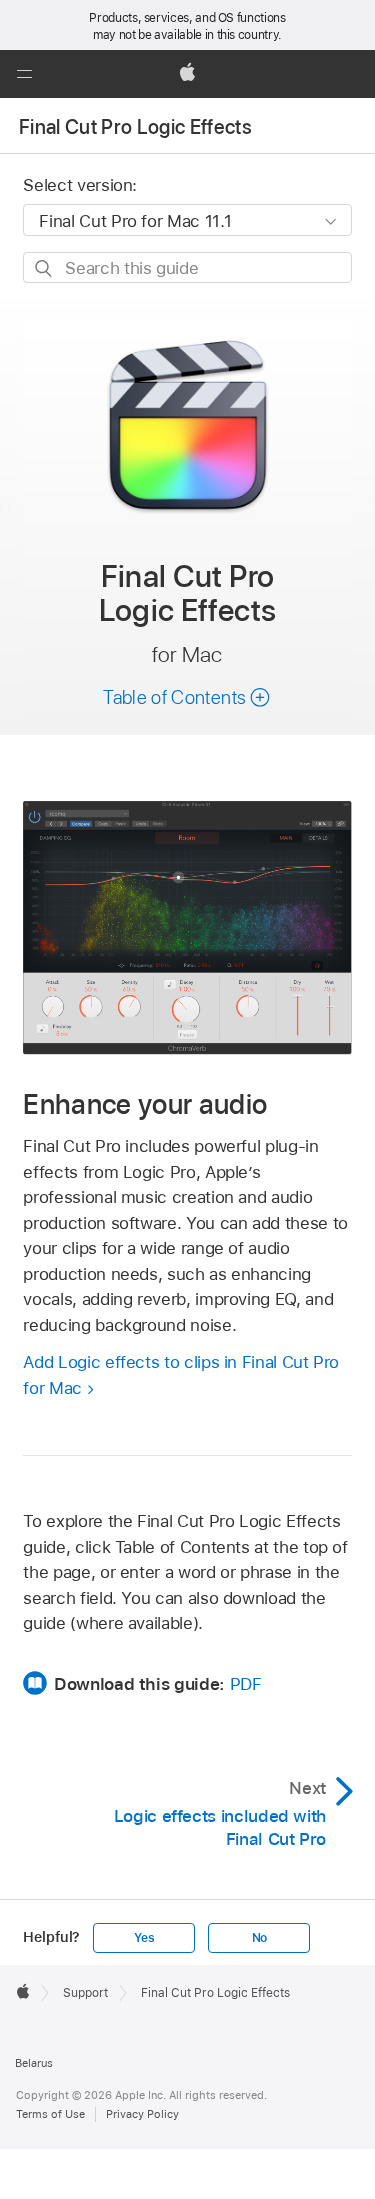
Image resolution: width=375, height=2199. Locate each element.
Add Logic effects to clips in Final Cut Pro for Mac (181, 1375)
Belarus (34, 2063)
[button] (24, 74)
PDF (246, 1684)
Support (85, 1993)
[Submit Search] (44, 268)
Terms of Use (50, 2114)
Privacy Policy (142, 2114)
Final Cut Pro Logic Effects (135, 127)
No (260, 1938)
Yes (144, 1938)
